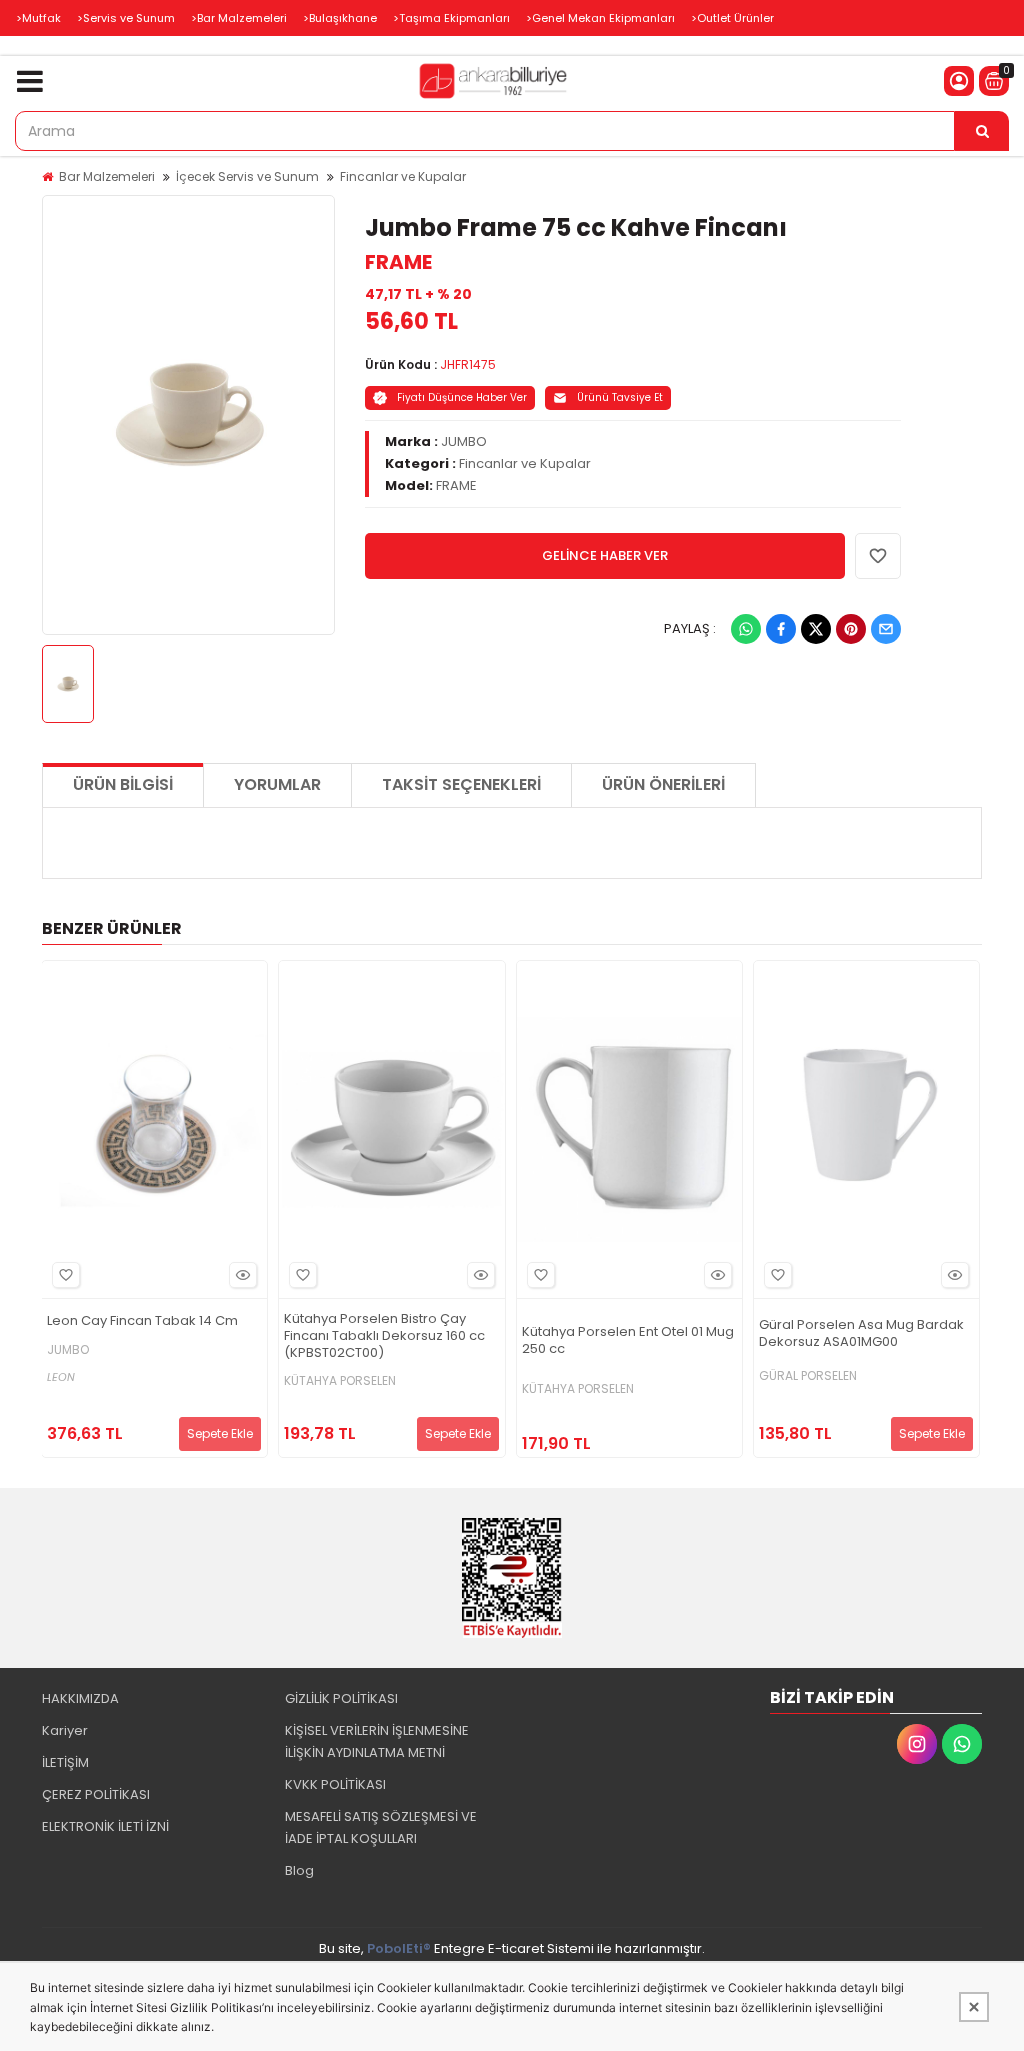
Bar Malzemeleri (107, 176)
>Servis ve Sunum (126, 18)
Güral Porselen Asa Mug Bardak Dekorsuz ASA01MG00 (861, 1334)
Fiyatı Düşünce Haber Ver (462, 397)
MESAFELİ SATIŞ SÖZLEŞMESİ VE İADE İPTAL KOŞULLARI (381, 1827)
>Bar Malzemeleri (239, 18)
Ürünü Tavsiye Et (620, 397)
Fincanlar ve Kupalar (403, 176)
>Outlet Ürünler (732, 18)
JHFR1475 (468, 364)
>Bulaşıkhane (340, 18)
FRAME (398, 262)
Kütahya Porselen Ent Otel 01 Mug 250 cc (628, 1341)
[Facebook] (781, 629)
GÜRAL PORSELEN (808, 1376)
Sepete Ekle (220, 1433)
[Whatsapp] (746, 629)
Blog (299, 1870)
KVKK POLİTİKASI (335, 1784)
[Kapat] (974, 2007)
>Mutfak (38, 18)
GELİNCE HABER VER (605, 555)
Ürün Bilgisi (123, 784)
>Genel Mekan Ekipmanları (600, 18)
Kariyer (65, 1730)
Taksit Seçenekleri (461, 784)
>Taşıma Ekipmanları (451, 18)
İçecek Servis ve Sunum (247, 176)
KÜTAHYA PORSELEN (340, 1381)
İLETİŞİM (65, 1762)
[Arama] (982, 131)
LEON (61, 1377)
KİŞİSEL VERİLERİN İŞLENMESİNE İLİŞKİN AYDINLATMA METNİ (377, 1741)
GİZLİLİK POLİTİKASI (341, 1698)
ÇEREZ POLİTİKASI (96, 1794)
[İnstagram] (917, 1744)
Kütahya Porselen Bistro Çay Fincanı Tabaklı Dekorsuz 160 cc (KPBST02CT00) (384, 1336)
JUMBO (464, 441)
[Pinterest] (851, 629)
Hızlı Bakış (243, 1275)
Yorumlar (277, 784)
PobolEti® (399, 1948)
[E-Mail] (886, 629)
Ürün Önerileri (663, 784)
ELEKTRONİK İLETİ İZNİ (105, 1826)
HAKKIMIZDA (80, 1698)
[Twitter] (816, 629)
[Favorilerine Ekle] (66, 1275)
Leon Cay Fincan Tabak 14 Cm (142, 1321)
